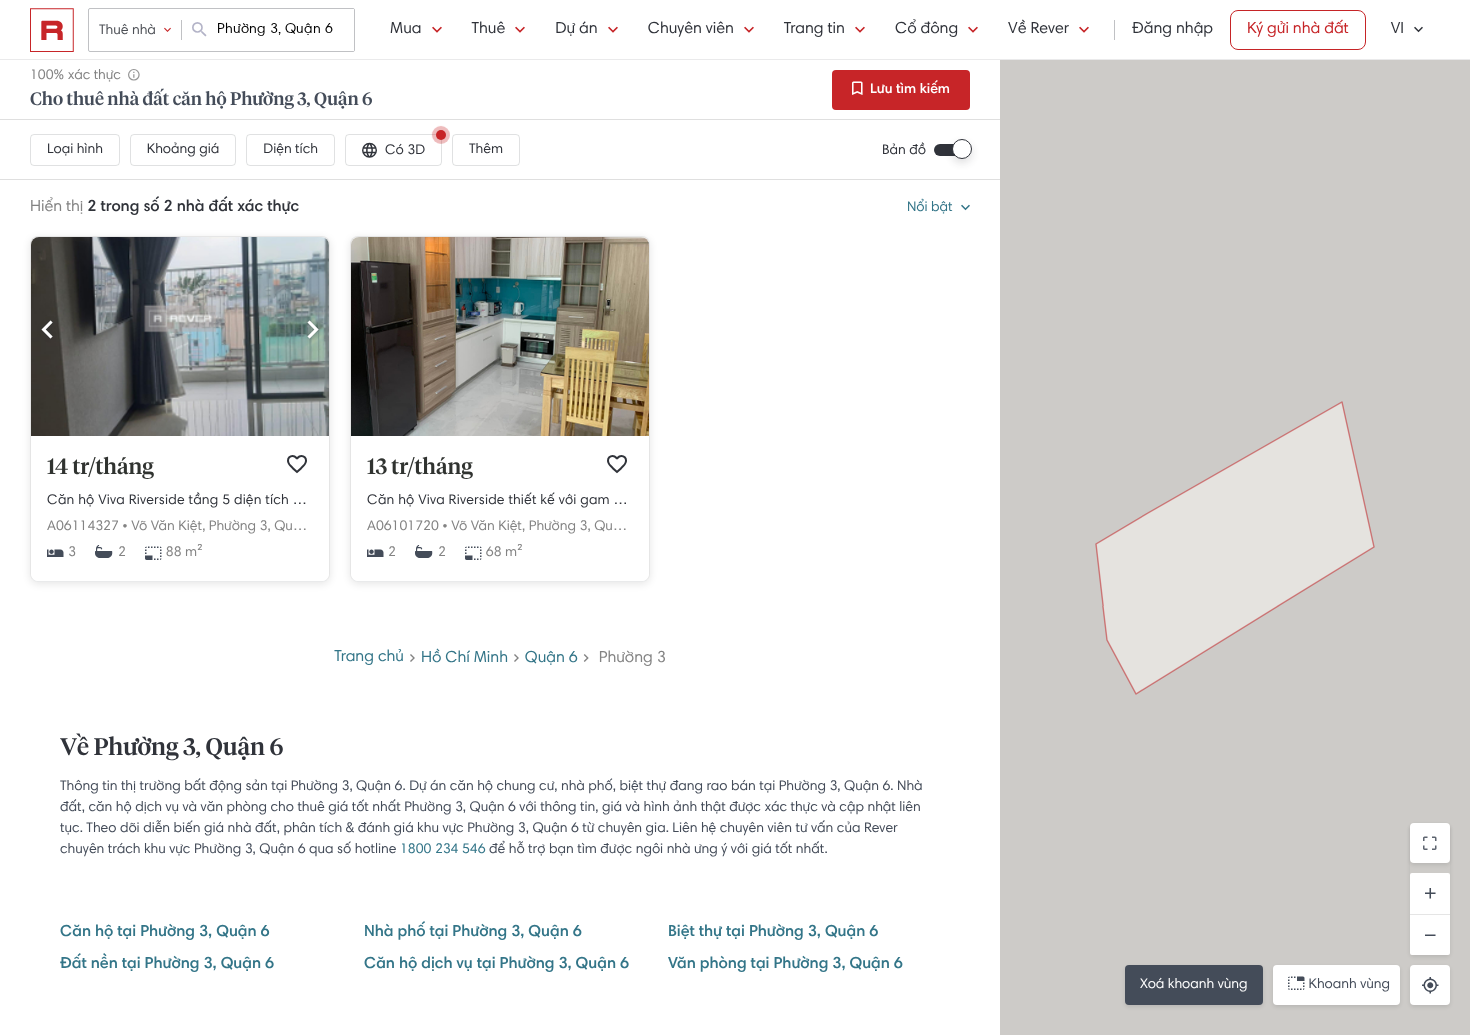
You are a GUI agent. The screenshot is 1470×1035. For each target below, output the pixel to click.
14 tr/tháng (100, 468)
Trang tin (814, 30)
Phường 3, (240, 527)
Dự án (576, 30)
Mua (405, 30)
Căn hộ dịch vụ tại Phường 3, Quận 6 (496, 965)
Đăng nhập (1172, 30)
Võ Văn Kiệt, (168, 527)
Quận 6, (299, 527)
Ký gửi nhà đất (1298, 30)
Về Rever (1038, 30)
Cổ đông (926, 30)
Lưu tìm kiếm (908, 90)
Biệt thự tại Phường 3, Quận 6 (773, 933)
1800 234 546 (443, 850)
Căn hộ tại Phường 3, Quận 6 (165, 933)
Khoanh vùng (1349, 985)
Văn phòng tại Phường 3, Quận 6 (785, 965)
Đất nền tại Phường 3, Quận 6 (167, 965)
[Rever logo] (52, 30)
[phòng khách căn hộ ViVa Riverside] (500, 433)
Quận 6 (551, 659)
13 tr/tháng (420, 468)
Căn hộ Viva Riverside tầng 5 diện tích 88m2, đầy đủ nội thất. (180, 501)
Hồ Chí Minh (464, 659)
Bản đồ (904, 151)
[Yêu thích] (297, 464)
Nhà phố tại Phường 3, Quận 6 (473, 933)
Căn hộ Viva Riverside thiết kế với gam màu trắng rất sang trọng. (500, 501)
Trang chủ (369, 658)
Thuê (489, 30)
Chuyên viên (691, 30)
